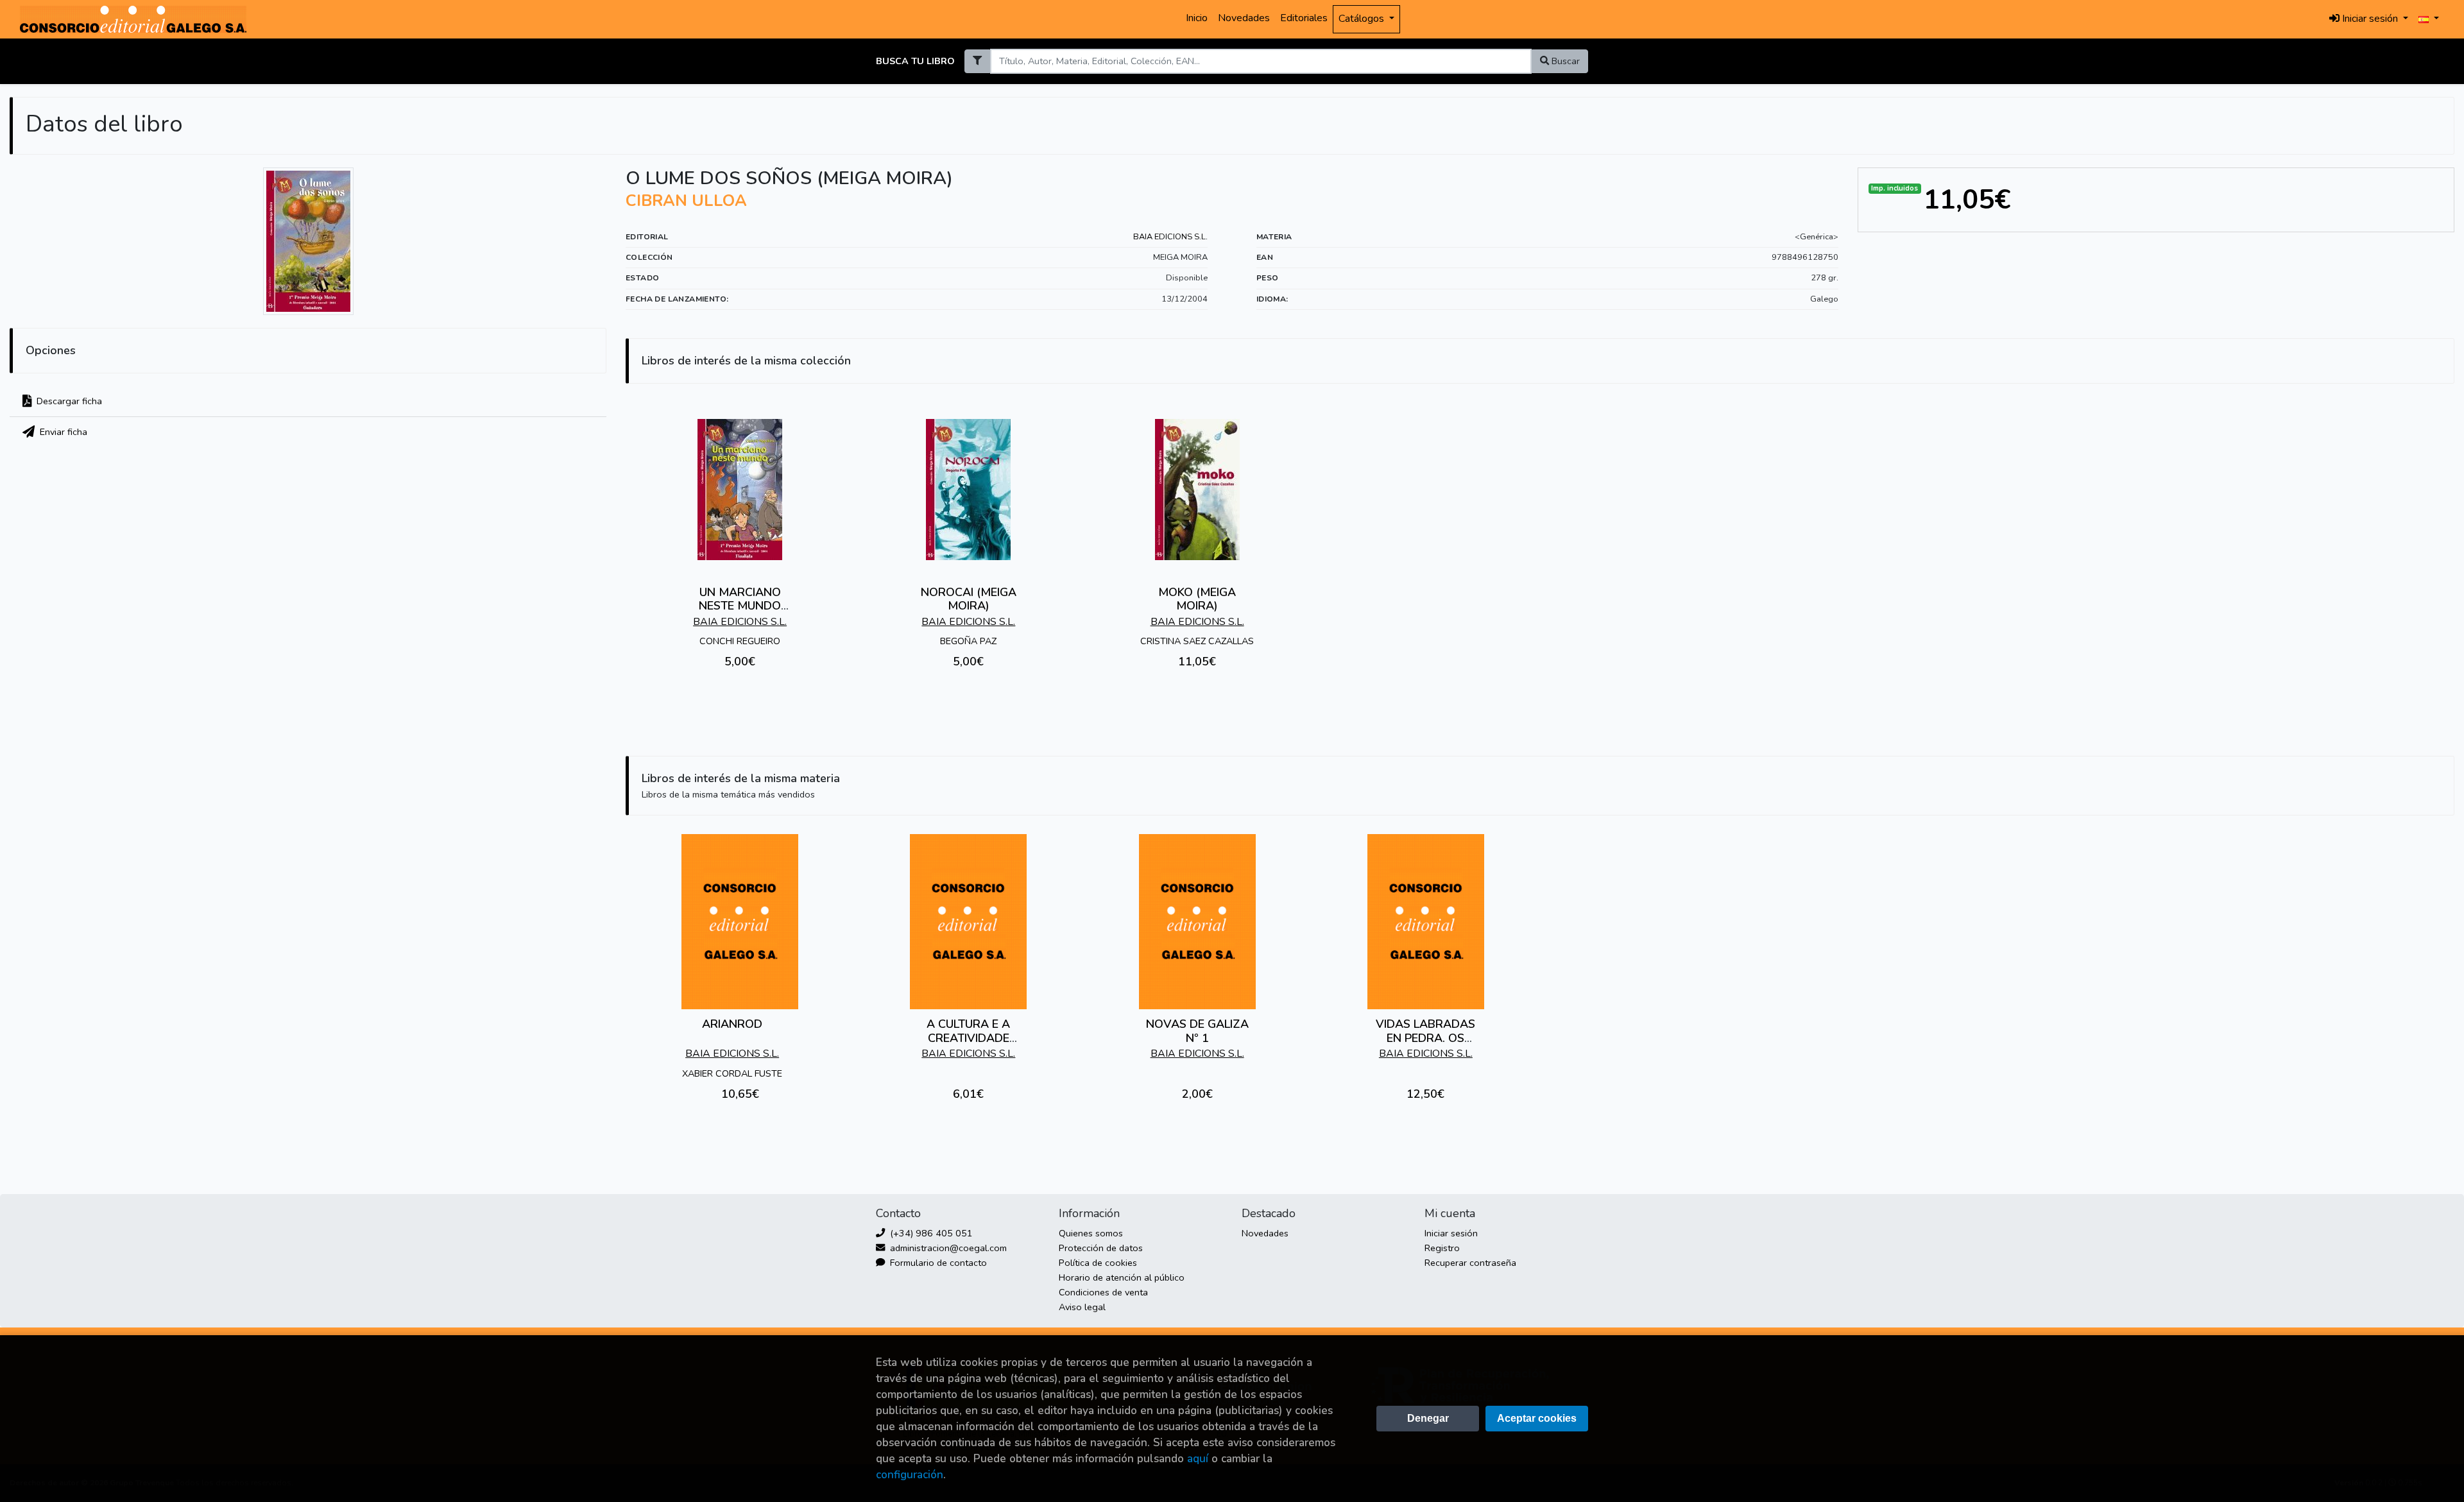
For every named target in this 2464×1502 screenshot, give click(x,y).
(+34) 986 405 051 (930, 1233)
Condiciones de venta (1103, 1292)
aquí (1198, 1459)
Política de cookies (1098, 1263)
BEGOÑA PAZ (968, 641)
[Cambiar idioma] (2429, 19)
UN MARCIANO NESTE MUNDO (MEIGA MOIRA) (740, 606)
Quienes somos (1091, 1233)
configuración (910, 1475)
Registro (1442, 1248)
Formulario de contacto (937, 1263)
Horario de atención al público (1122, 1277)
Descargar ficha (68, 401)
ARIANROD (732, 1024)
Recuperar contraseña (1470, 1263)
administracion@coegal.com (947, 1248)
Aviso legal (1082, 1307)
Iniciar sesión (1451, 1233)
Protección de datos (1101, 1248)
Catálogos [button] (1363, 19)
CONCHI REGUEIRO (740, 641)
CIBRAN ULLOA (686, 201)
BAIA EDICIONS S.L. (1170, 237)
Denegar (1428, 1418)
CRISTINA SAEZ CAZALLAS (1197, 641)
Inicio (1197, 18)
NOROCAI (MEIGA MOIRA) (969, 599)
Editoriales (1304, 18)
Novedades (1244, 18)
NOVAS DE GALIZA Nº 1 (1197, 1031)
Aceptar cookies (1537, 1418)
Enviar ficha (62, 432)
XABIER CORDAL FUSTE (732, 1073)
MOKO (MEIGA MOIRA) (1197, 599)
